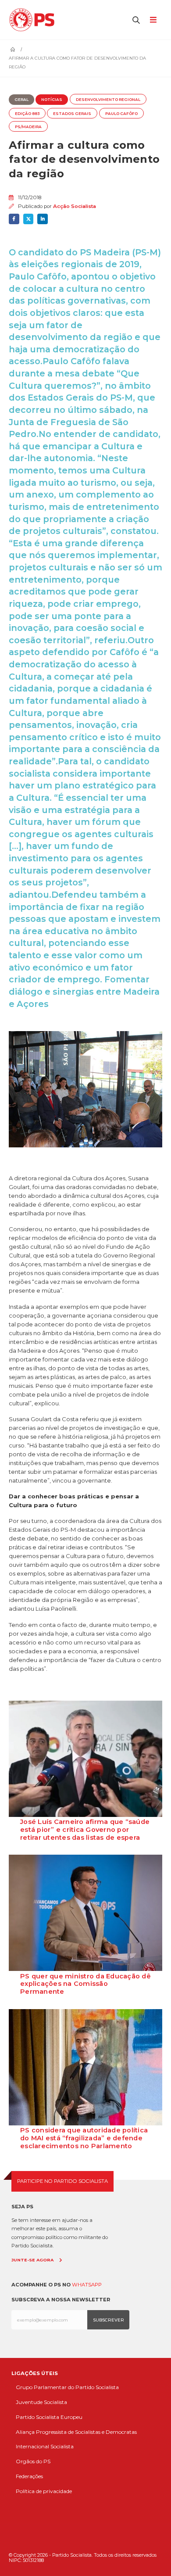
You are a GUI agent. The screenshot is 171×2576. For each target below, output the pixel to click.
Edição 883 (27, 114)
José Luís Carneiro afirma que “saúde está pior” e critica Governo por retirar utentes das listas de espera (85, 1830)
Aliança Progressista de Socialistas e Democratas (76, 2432)
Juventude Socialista (41, 2402)
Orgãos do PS (33, 2461)
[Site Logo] (34, 20)
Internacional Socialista (45, 2446)
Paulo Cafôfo (121, 114)
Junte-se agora (32, 2260)
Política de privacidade (44, 2491)
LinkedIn (43, 219)
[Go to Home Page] (13, 50)
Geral (21, 100)
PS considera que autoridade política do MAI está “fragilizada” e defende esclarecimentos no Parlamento (84, 2138)
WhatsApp (87, 2285)
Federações (29, 2476)
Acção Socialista (75, 206)
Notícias (52, 100)
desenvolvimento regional (108, 100)
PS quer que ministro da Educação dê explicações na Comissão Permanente (85, 1984)
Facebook (14, 219)
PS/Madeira (28, 127)
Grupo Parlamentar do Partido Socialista (67, 2387)
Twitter (28, 219)
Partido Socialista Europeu (49, 2417)
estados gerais (72, 114)
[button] (136, 20)
